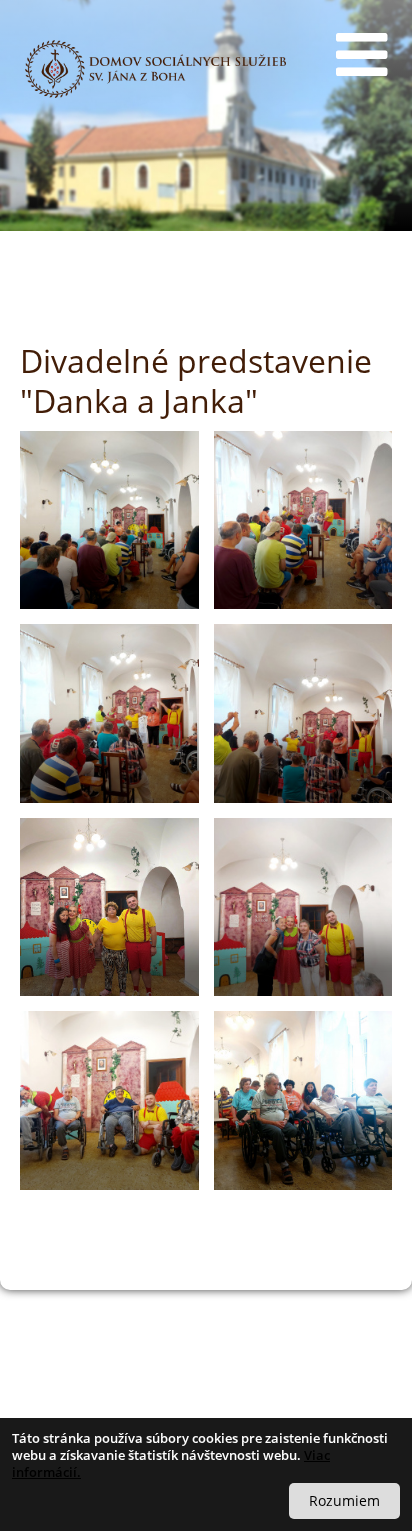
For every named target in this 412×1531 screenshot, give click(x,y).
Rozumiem (344, 1500)
